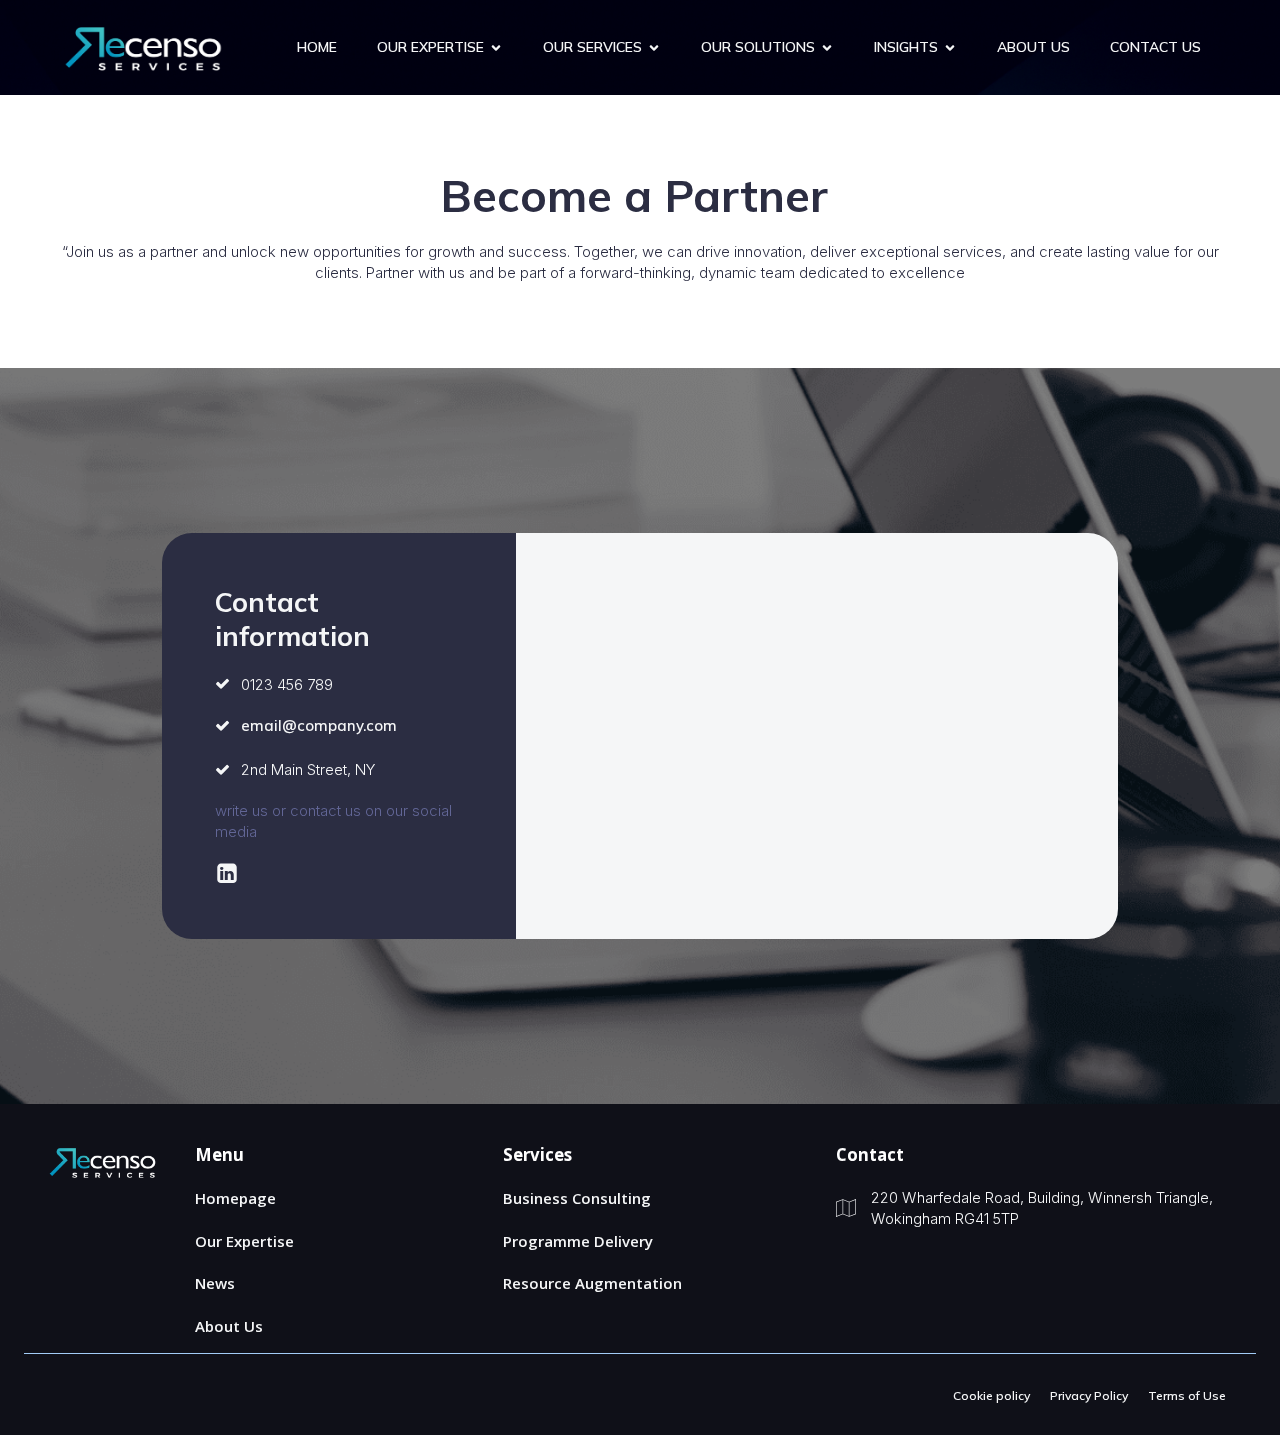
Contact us (1155, 47)
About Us (1033, 47)
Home (317, 47)
